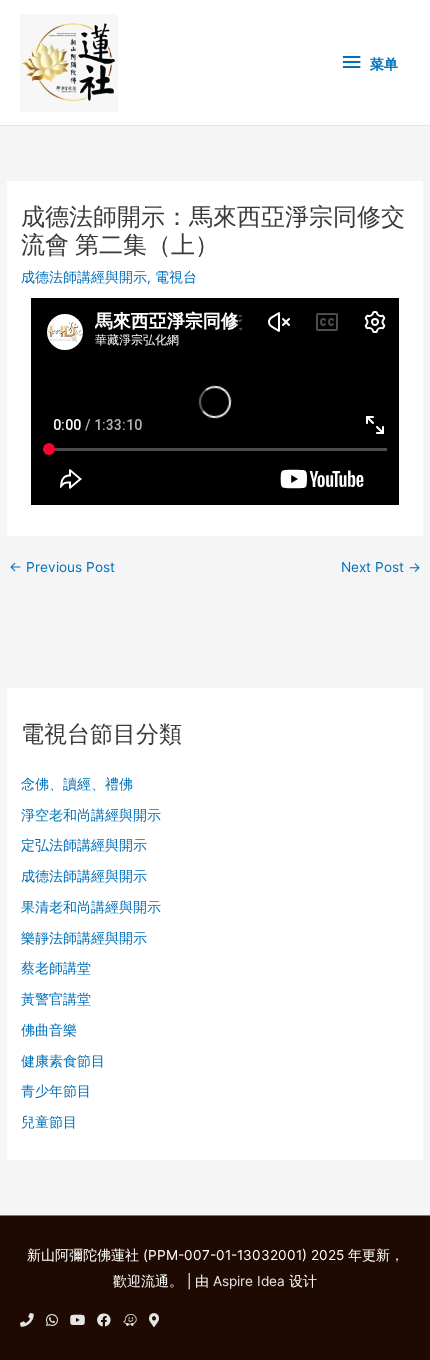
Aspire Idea (249, 1281)
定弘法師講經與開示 (84, 845)
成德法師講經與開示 (84, 277)
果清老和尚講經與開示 (91, 907)
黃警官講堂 (56, 999)
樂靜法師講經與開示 (84, 938)
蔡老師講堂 (56, 968)
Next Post (381, 568)
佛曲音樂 (49, 1030)
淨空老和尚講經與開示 (91, 815)
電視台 (176, 277)
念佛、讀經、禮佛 (77, 784)
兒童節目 (49, 1122)
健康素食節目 (63, 1061)
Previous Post (62, 568)
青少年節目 (56, 1091)
